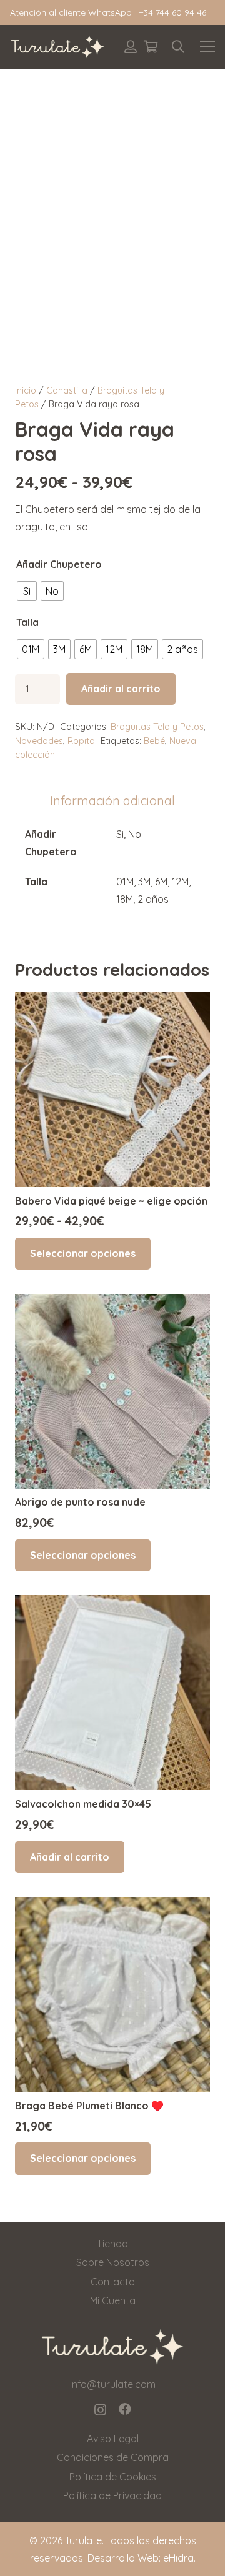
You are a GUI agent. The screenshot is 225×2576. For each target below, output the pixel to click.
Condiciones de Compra (113, 2457)
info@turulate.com (113, 2384)
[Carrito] (151, 47)
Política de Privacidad (112, 2495)
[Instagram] (100, 2410)
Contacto (113, 2282)
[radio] (27, 591)
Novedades (39, 741)
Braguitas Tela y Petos (157, 727)
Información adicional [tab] (112, 801)
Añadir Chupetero (59, 564)
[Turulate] (57, 47)
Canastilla (67, 390)
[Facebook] (125, 2409)
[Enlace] (131, 47)
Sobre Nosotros (113, 2262)
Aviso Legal (113, 2439)
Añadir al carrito (121, 689)
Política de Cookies (113, 2477)
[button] (178, 47)
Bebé (154, 741)
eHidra (178, 2558)
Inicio (26, 390)
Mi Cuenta (113, 2300)
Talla (27, 622)
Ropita (81, 741)
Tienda (112, 2244)
